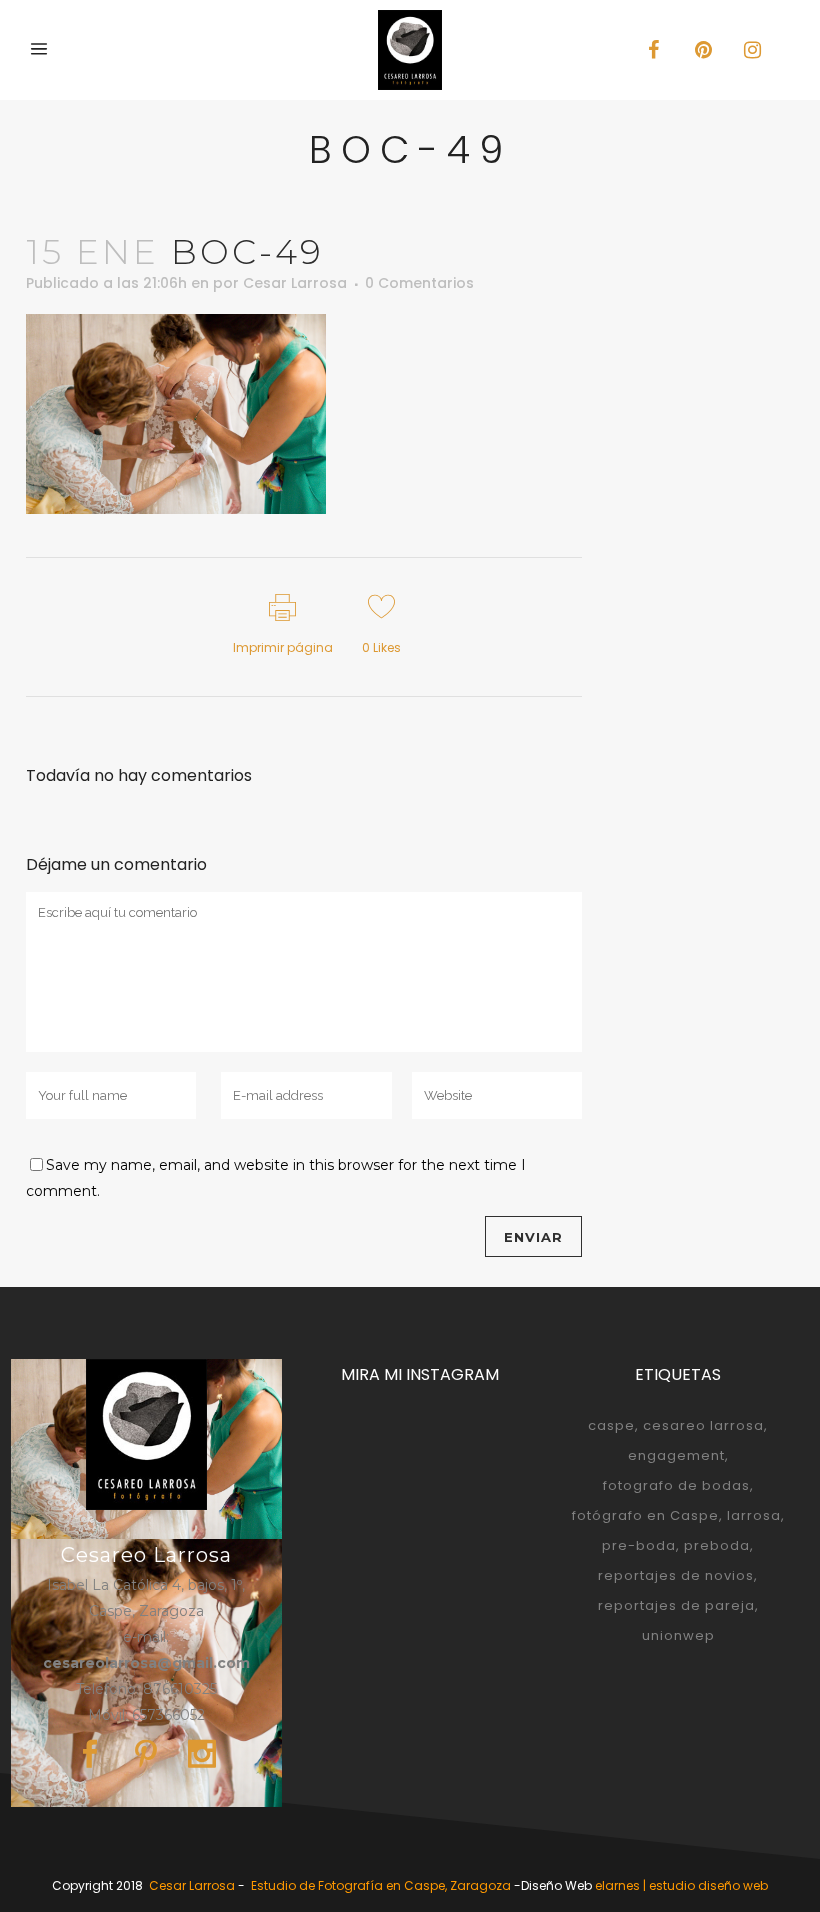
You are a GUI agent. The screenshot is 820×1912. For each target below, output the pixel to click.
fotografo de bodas (676, 1485)
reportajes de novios (676, 1575)
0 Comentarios (419, 283)
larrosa (754, 1515)
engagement (676, 1455)
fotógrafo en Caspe (645, 1515)
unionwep (678, 1635)
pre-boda (639, 1545)
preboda (717, 1545)
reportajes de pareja (676, 1605)
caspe (611, 1425)
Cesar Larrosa (295, 283)
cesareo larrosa (703, 1425)
